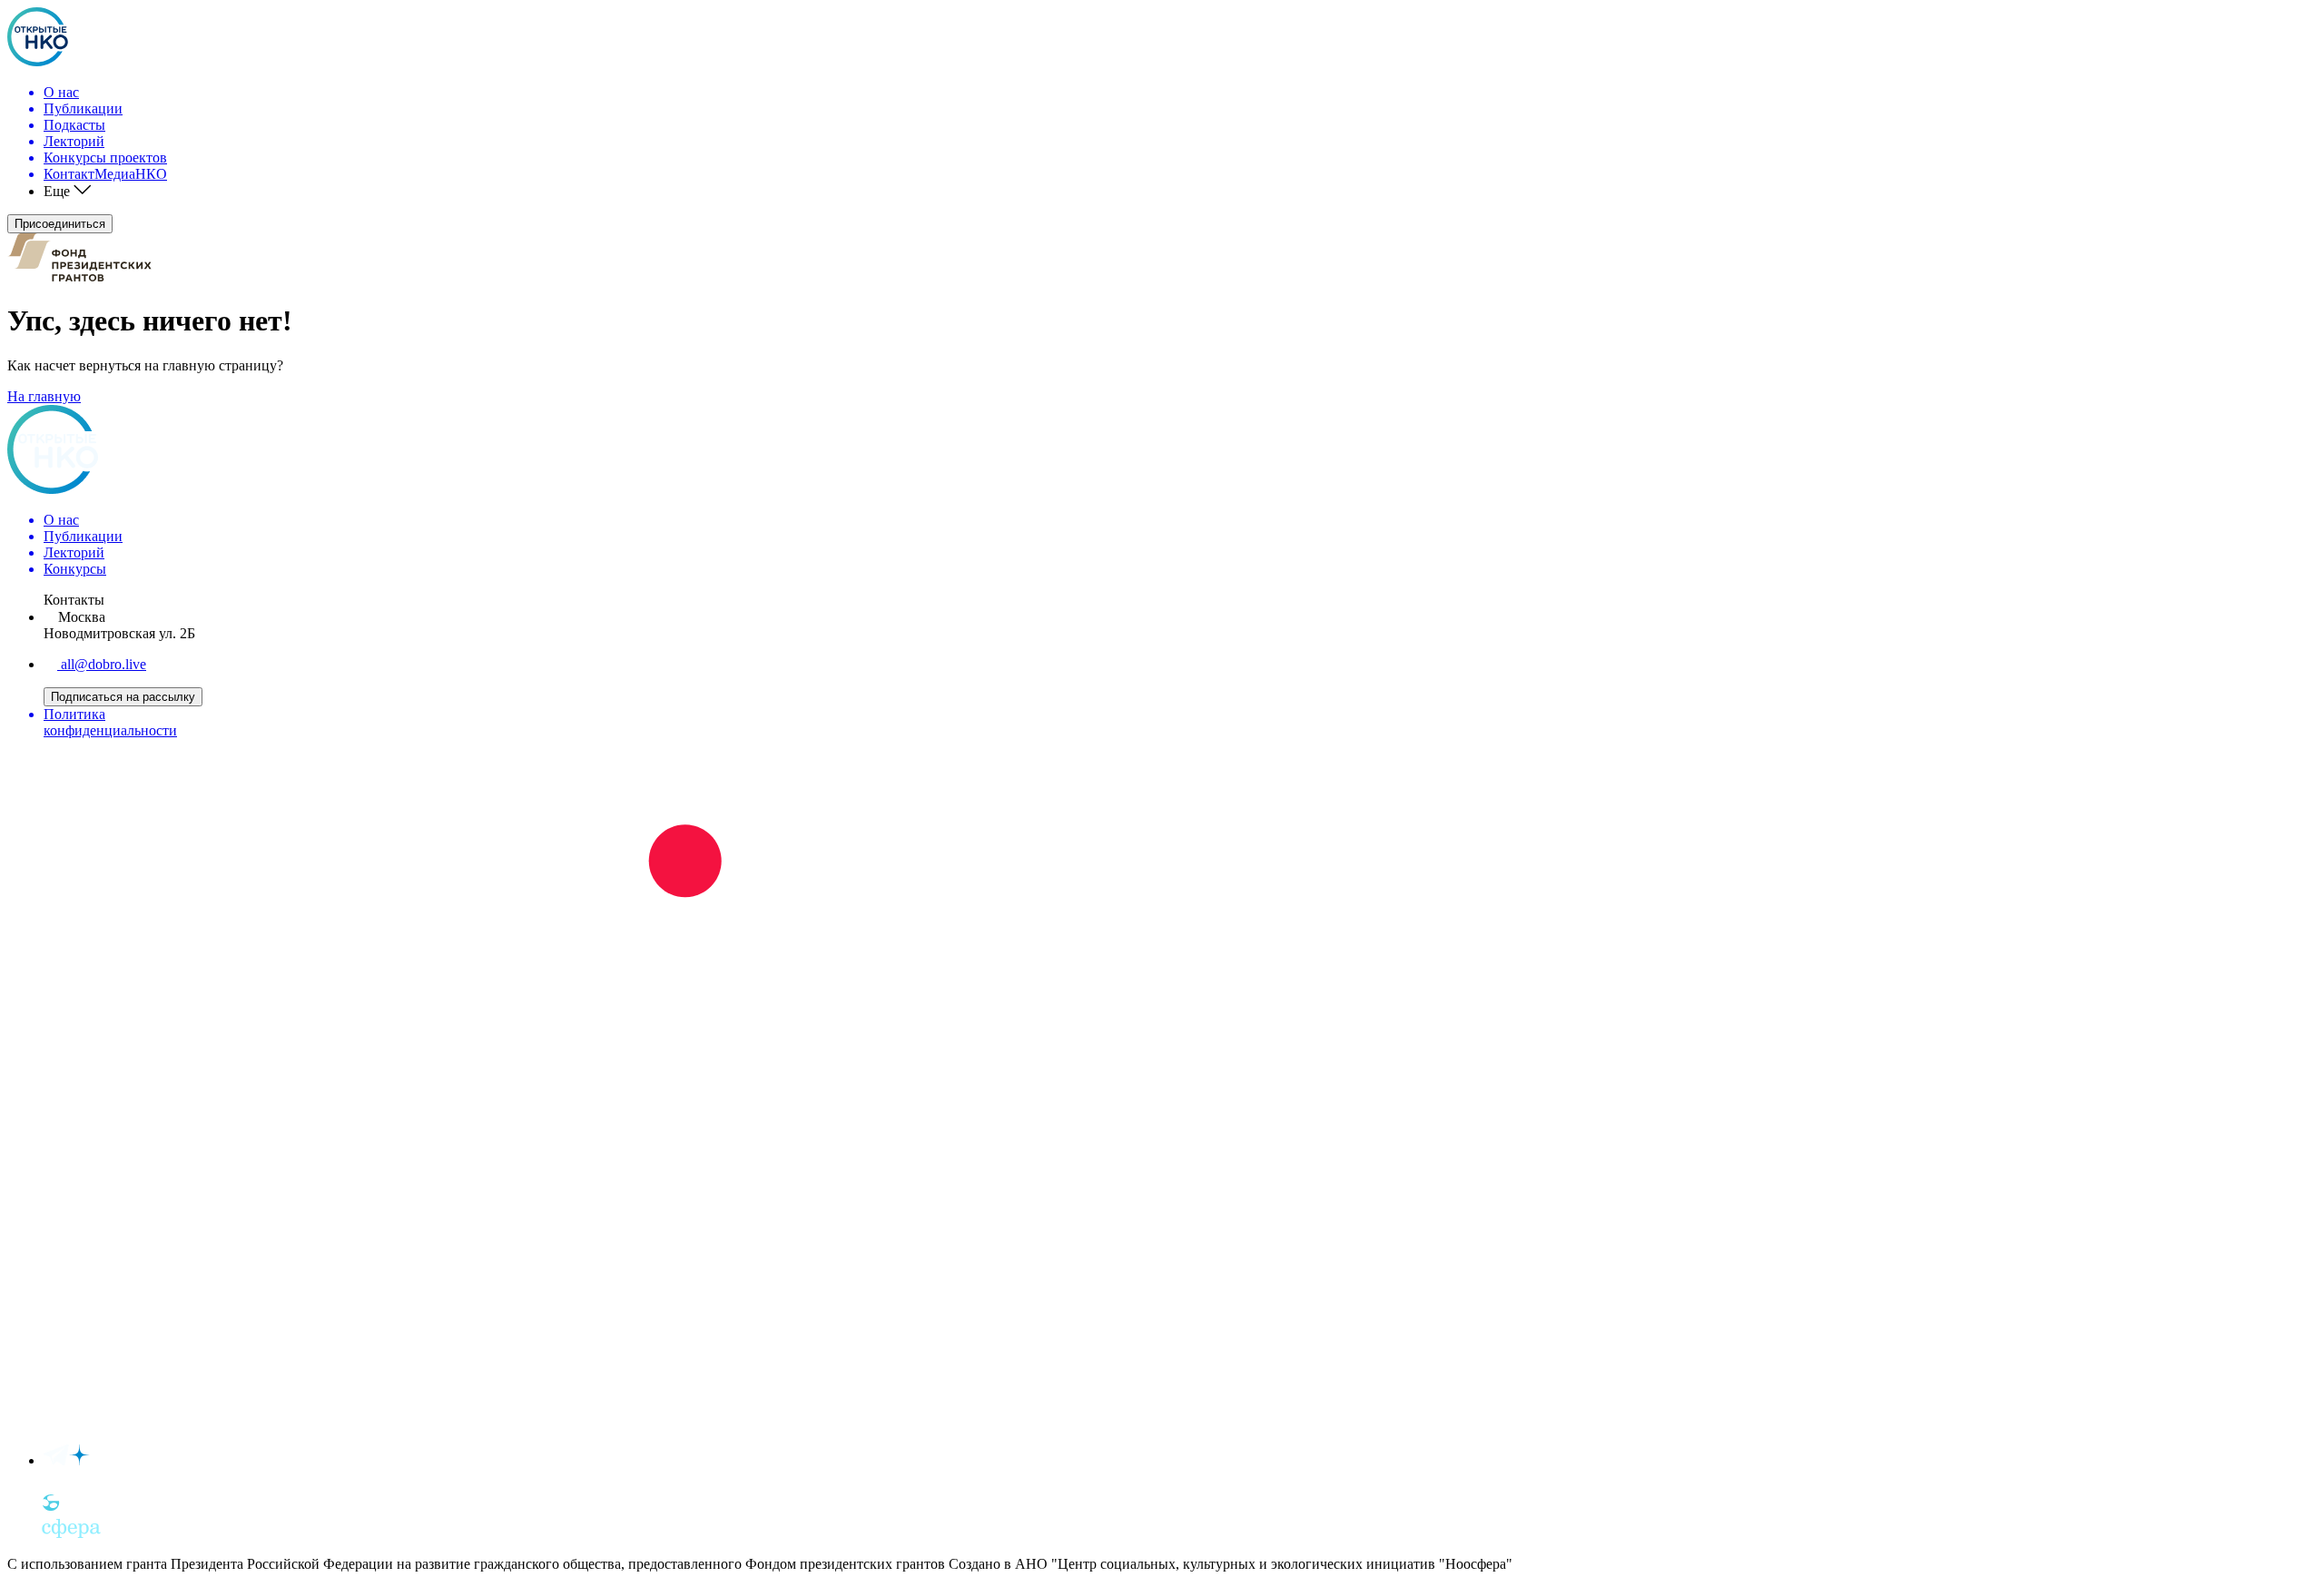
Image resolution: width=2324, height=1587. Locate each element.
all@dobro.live (102, 664)
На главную (44, 396)
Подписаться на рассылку (123, 697)
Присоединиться (60, 224)
